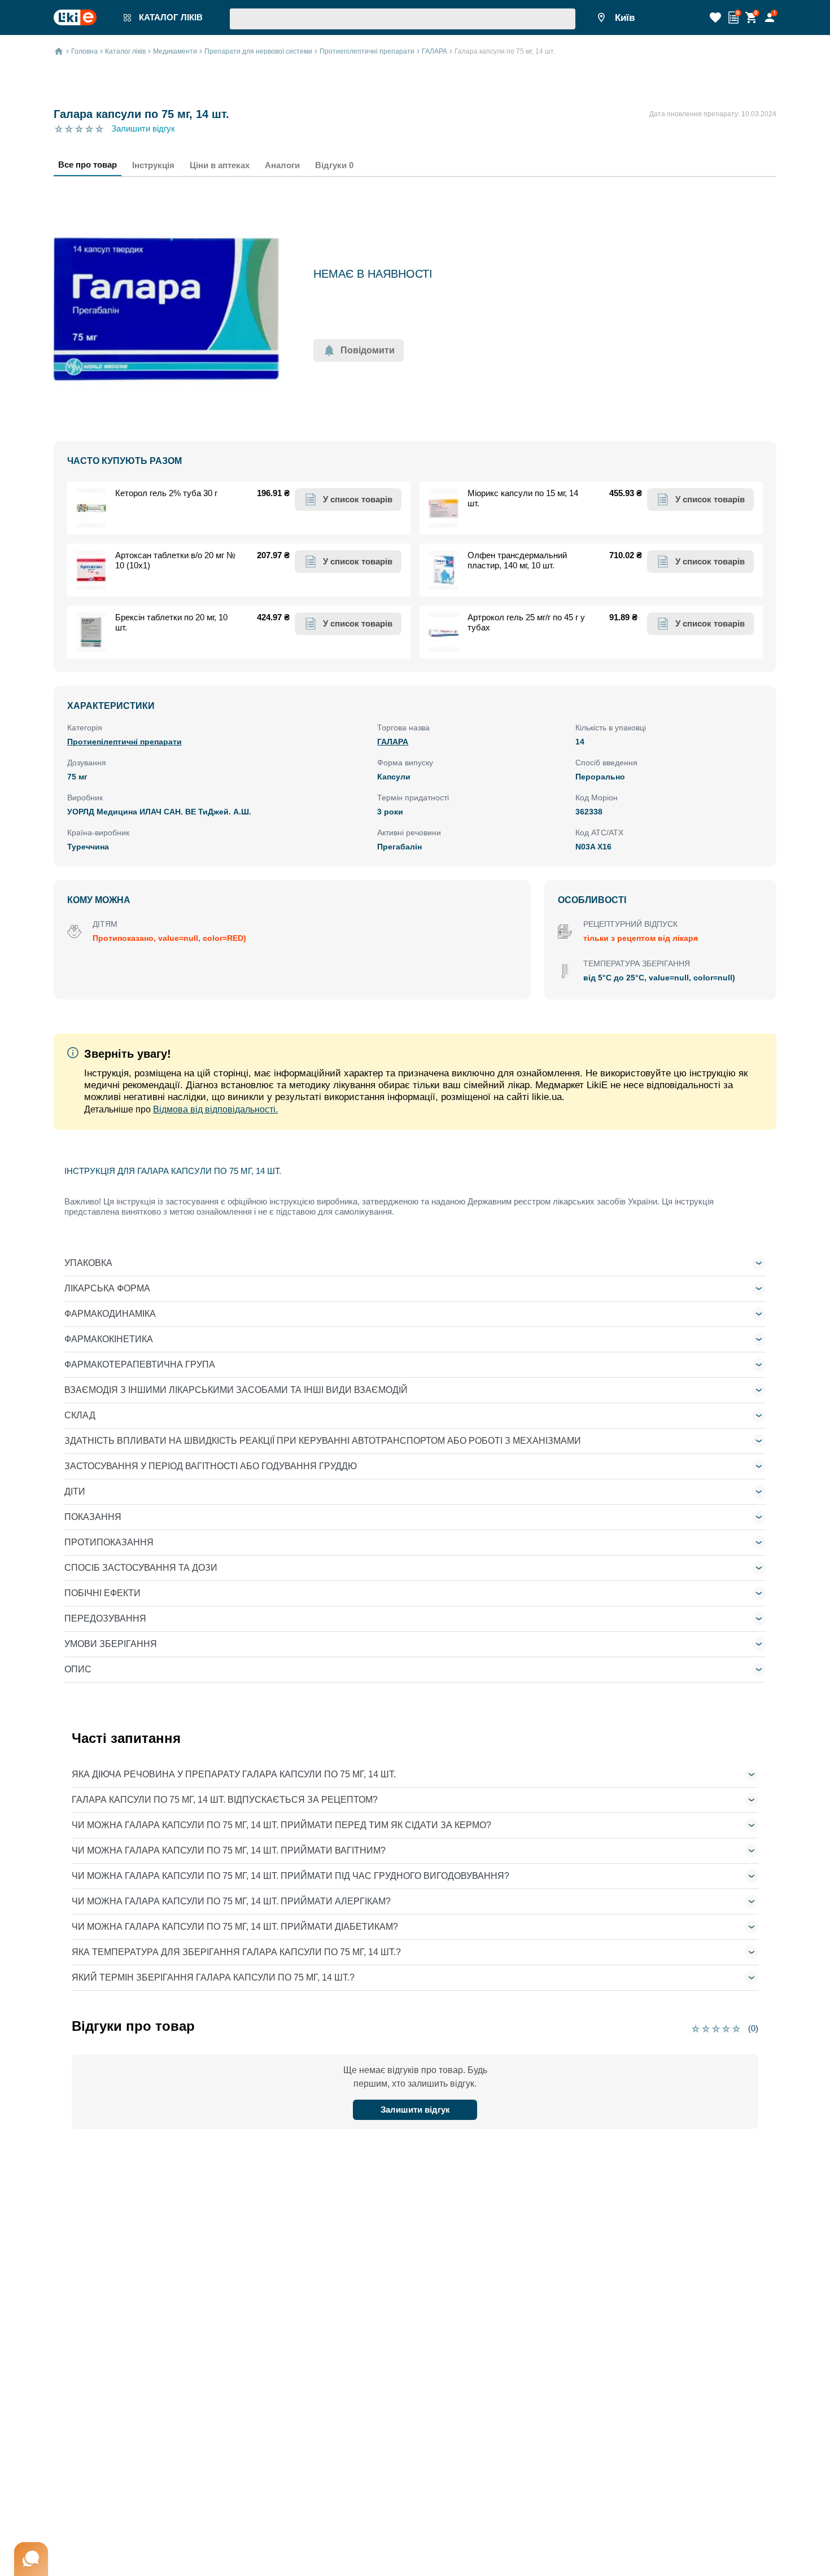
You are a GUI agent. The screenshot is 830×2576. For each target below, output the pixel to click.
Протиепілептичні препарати (124, 742)
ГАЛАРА (393, 742)
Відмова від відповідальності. (215, 1109)
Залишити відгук (143, 128)
